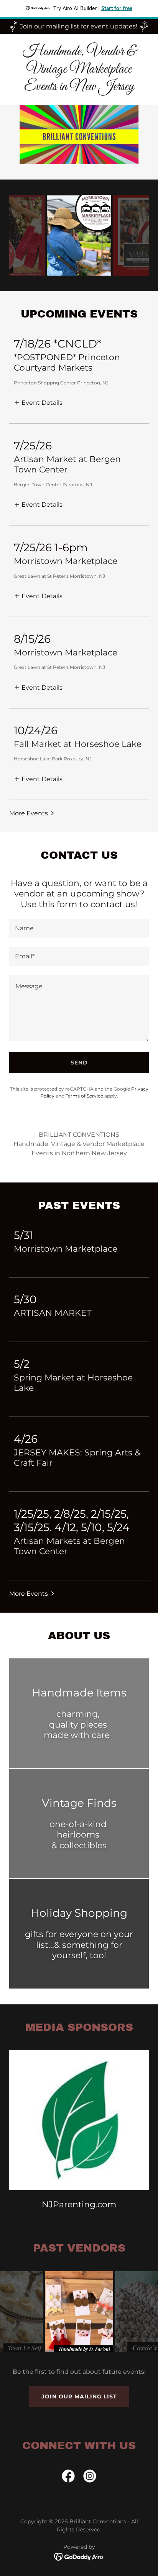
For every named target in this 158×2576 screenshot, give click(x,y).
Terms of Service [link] (84, 1096)
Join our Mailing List (79, 2396)
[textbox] (79, 928)
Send (79, 1063)
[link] (79, 88)
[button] (38, 402)
